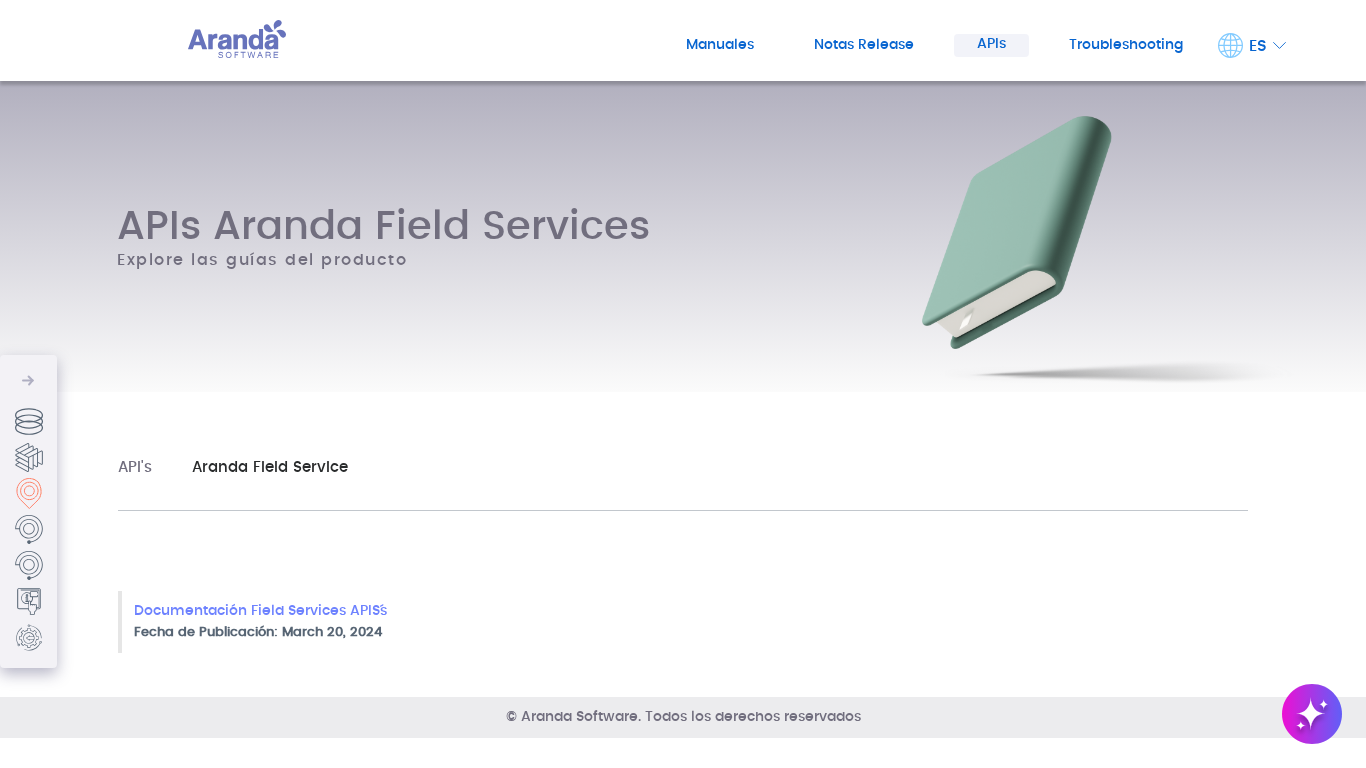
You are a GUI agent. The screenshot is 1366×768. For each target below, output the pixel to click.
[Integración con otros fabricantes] (29, 637)
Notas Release (864, 45)
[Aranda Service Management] (29, 565)
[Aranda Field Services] (29, 493)
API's (135, 467)
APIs (991, 44)
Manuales (720, 45)
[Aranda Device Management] (29, 457)
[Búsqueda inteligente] (1312, 714)
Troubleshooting (1126, 45)
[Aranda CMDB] (29, 421)
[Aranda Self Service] (29, 601)
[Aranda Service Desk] (29, 529)
